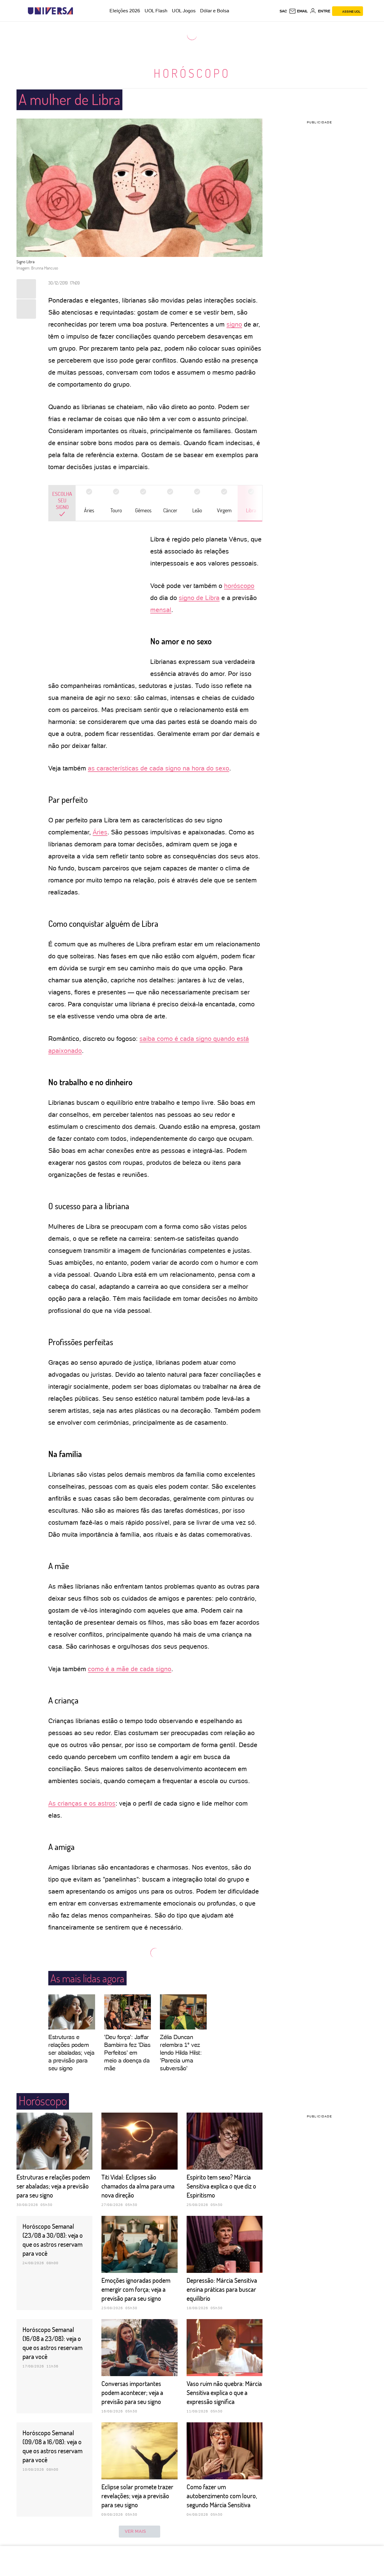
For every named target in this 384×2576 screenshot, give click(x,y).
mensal (161, 610)
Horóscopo (192, 73)
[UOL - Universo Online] (78, 11)
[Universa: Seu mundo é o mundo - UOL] (50, 11)
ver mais (135, 2531)
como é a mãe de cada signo (130, 1669)
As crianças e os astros (82, 1803)
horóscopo (239, 586)
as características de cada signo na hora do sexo (159, 768)
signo (234, 324)
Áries (100, 832)
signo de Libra (199, 598)
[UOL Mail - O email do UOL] (298, 11)
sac (283, 11)
